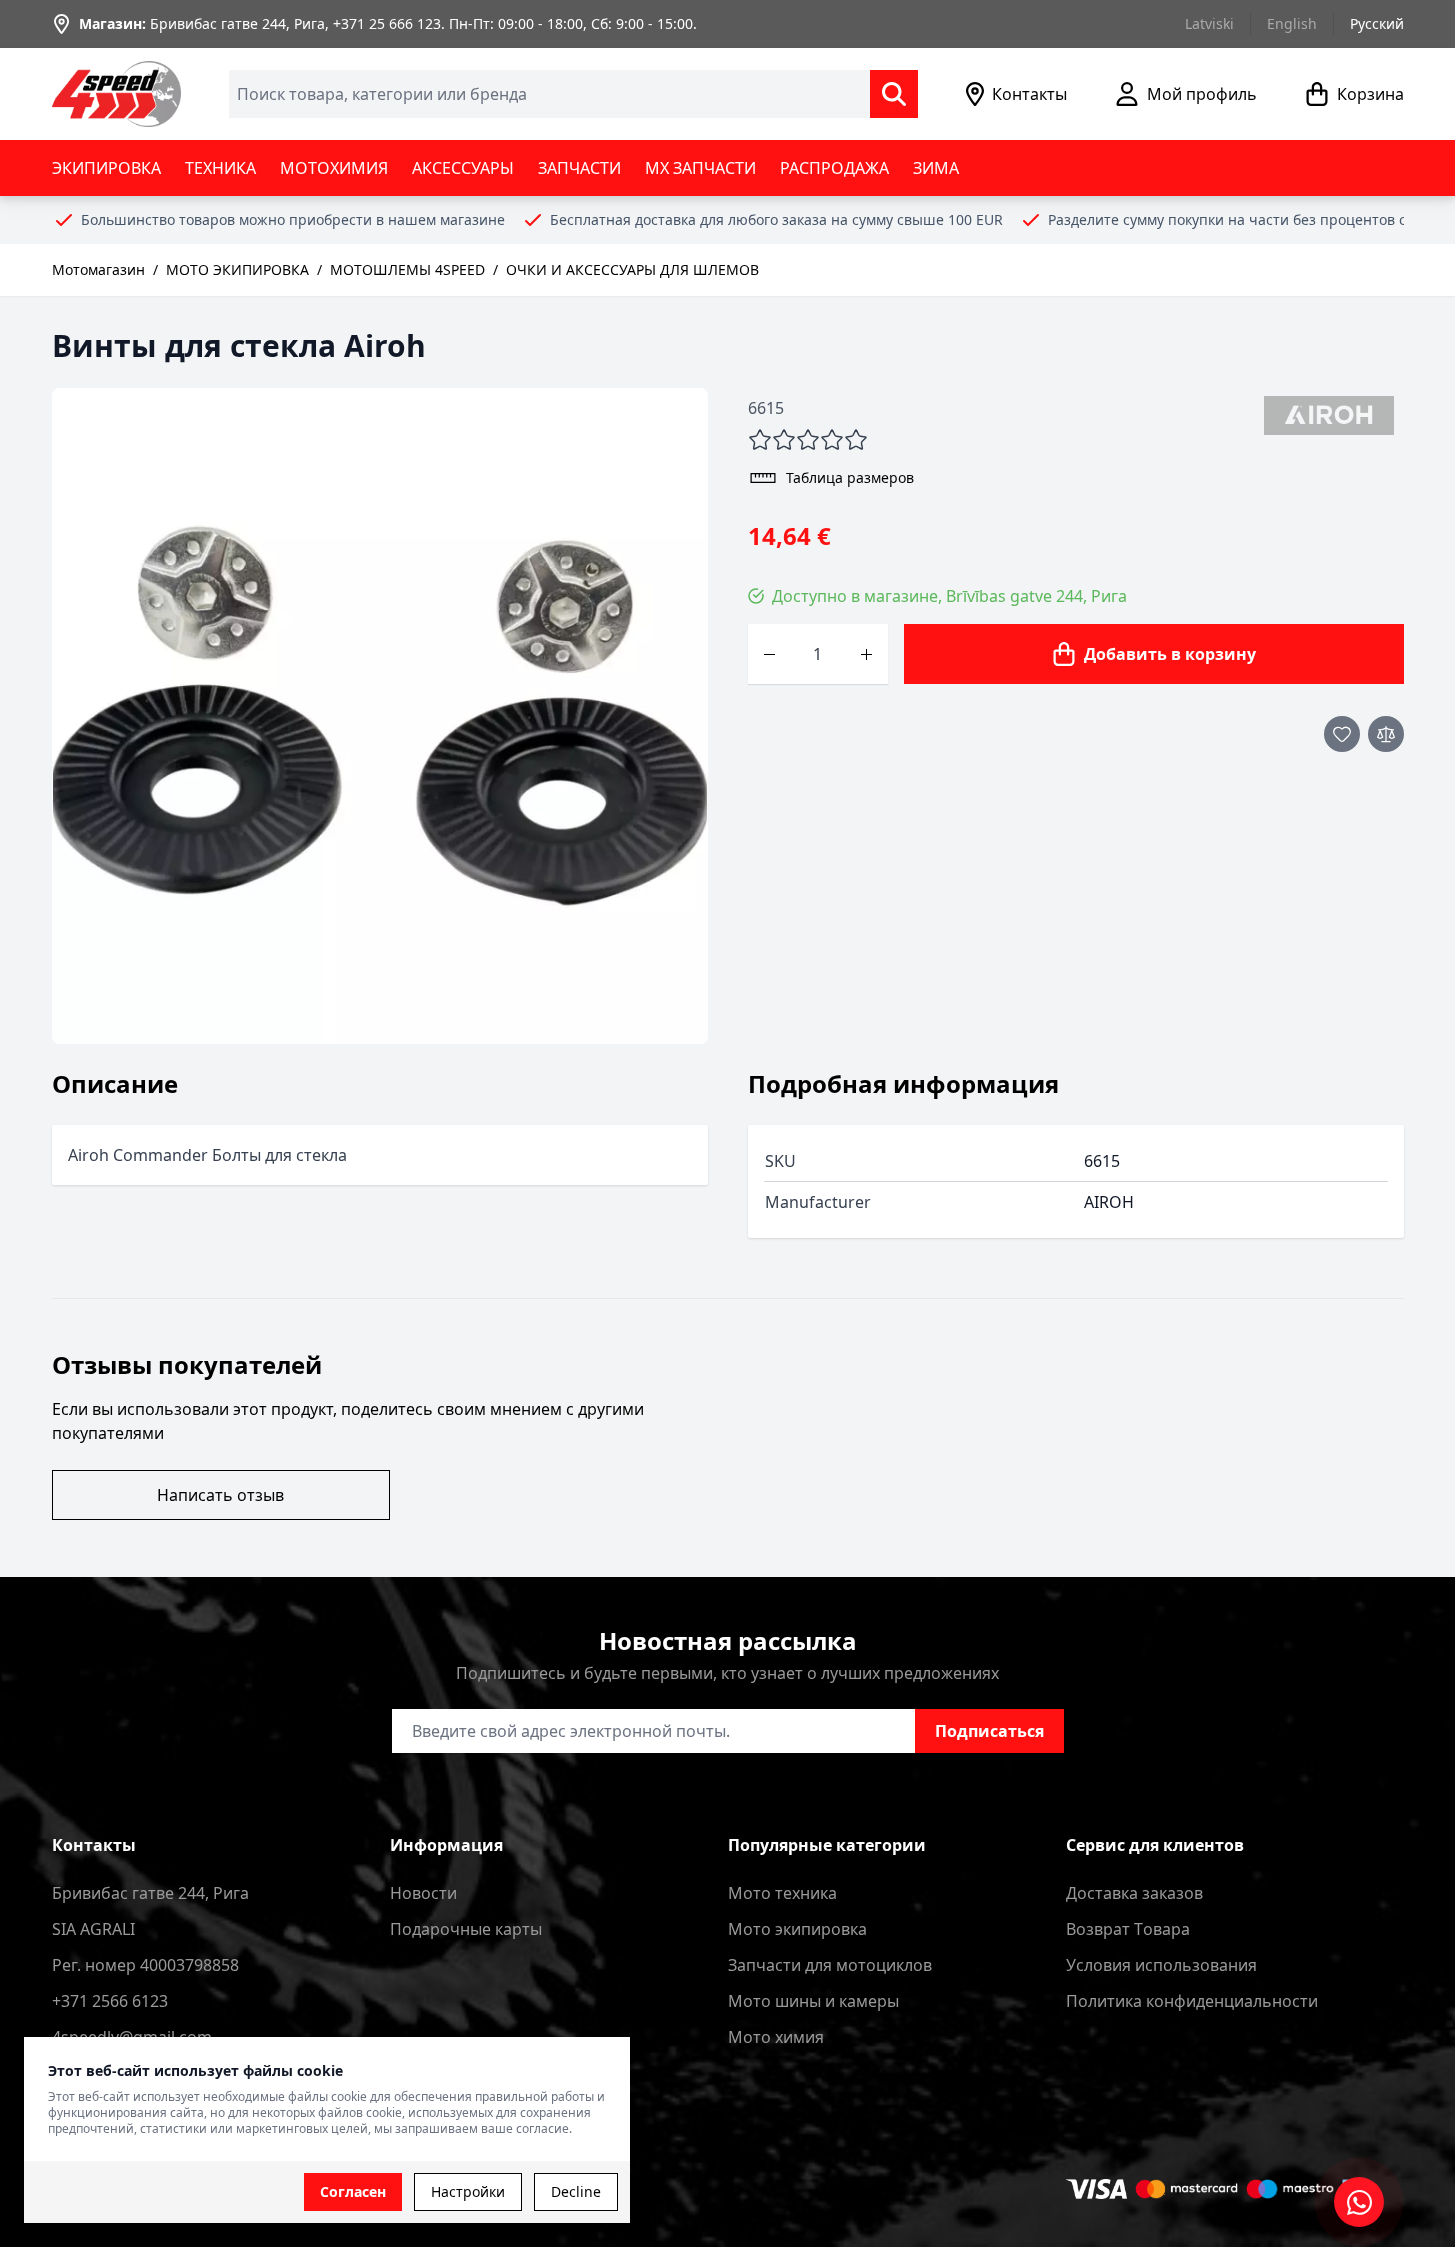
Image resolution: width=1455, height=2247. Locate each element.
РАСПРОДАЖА (834, 168)
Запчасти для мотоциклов (830, 1965)
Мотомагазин (98, 269)
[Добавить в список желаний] (1342, 734)
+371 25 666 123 (387, 23)
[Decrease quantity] (769, 654)
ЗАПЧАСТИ (579, 168)
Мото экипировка (797, 1929)
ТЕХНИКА (220, 168)
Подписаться (989, 1731)
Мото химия (776, 2037)
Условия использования (1161, 1965)
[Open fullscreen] (380, 716)
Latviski (1209, 23)
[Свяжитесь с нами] (1359, 2202)
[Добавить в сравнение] (1386, 734)
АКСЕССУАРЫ (463, 168)
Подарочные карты (466, 1929)
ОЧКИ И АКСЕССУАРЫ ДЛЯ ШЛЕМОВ (632, 269)
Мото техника (782, 1893)
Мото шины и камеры (813, 2001)
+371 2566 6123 (110, 2001)
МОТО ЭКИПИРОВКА (237, 269)
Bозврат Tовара (1128, 1929)
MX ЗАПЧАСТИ (700, 168)
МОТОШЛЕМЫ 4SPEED (407, 269)
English (1292, 23)
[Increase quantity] (866, 654)
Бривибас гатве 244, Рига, (239, 23)
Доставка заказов (1134, 1893)
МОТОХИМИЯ (334, 168)
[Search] (894, 94)
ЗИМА (936, 168)
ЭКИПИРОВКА (106, 168)
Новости (423, 1893)
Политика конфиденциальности (1192, 2001)
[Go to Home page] (117, 94)
